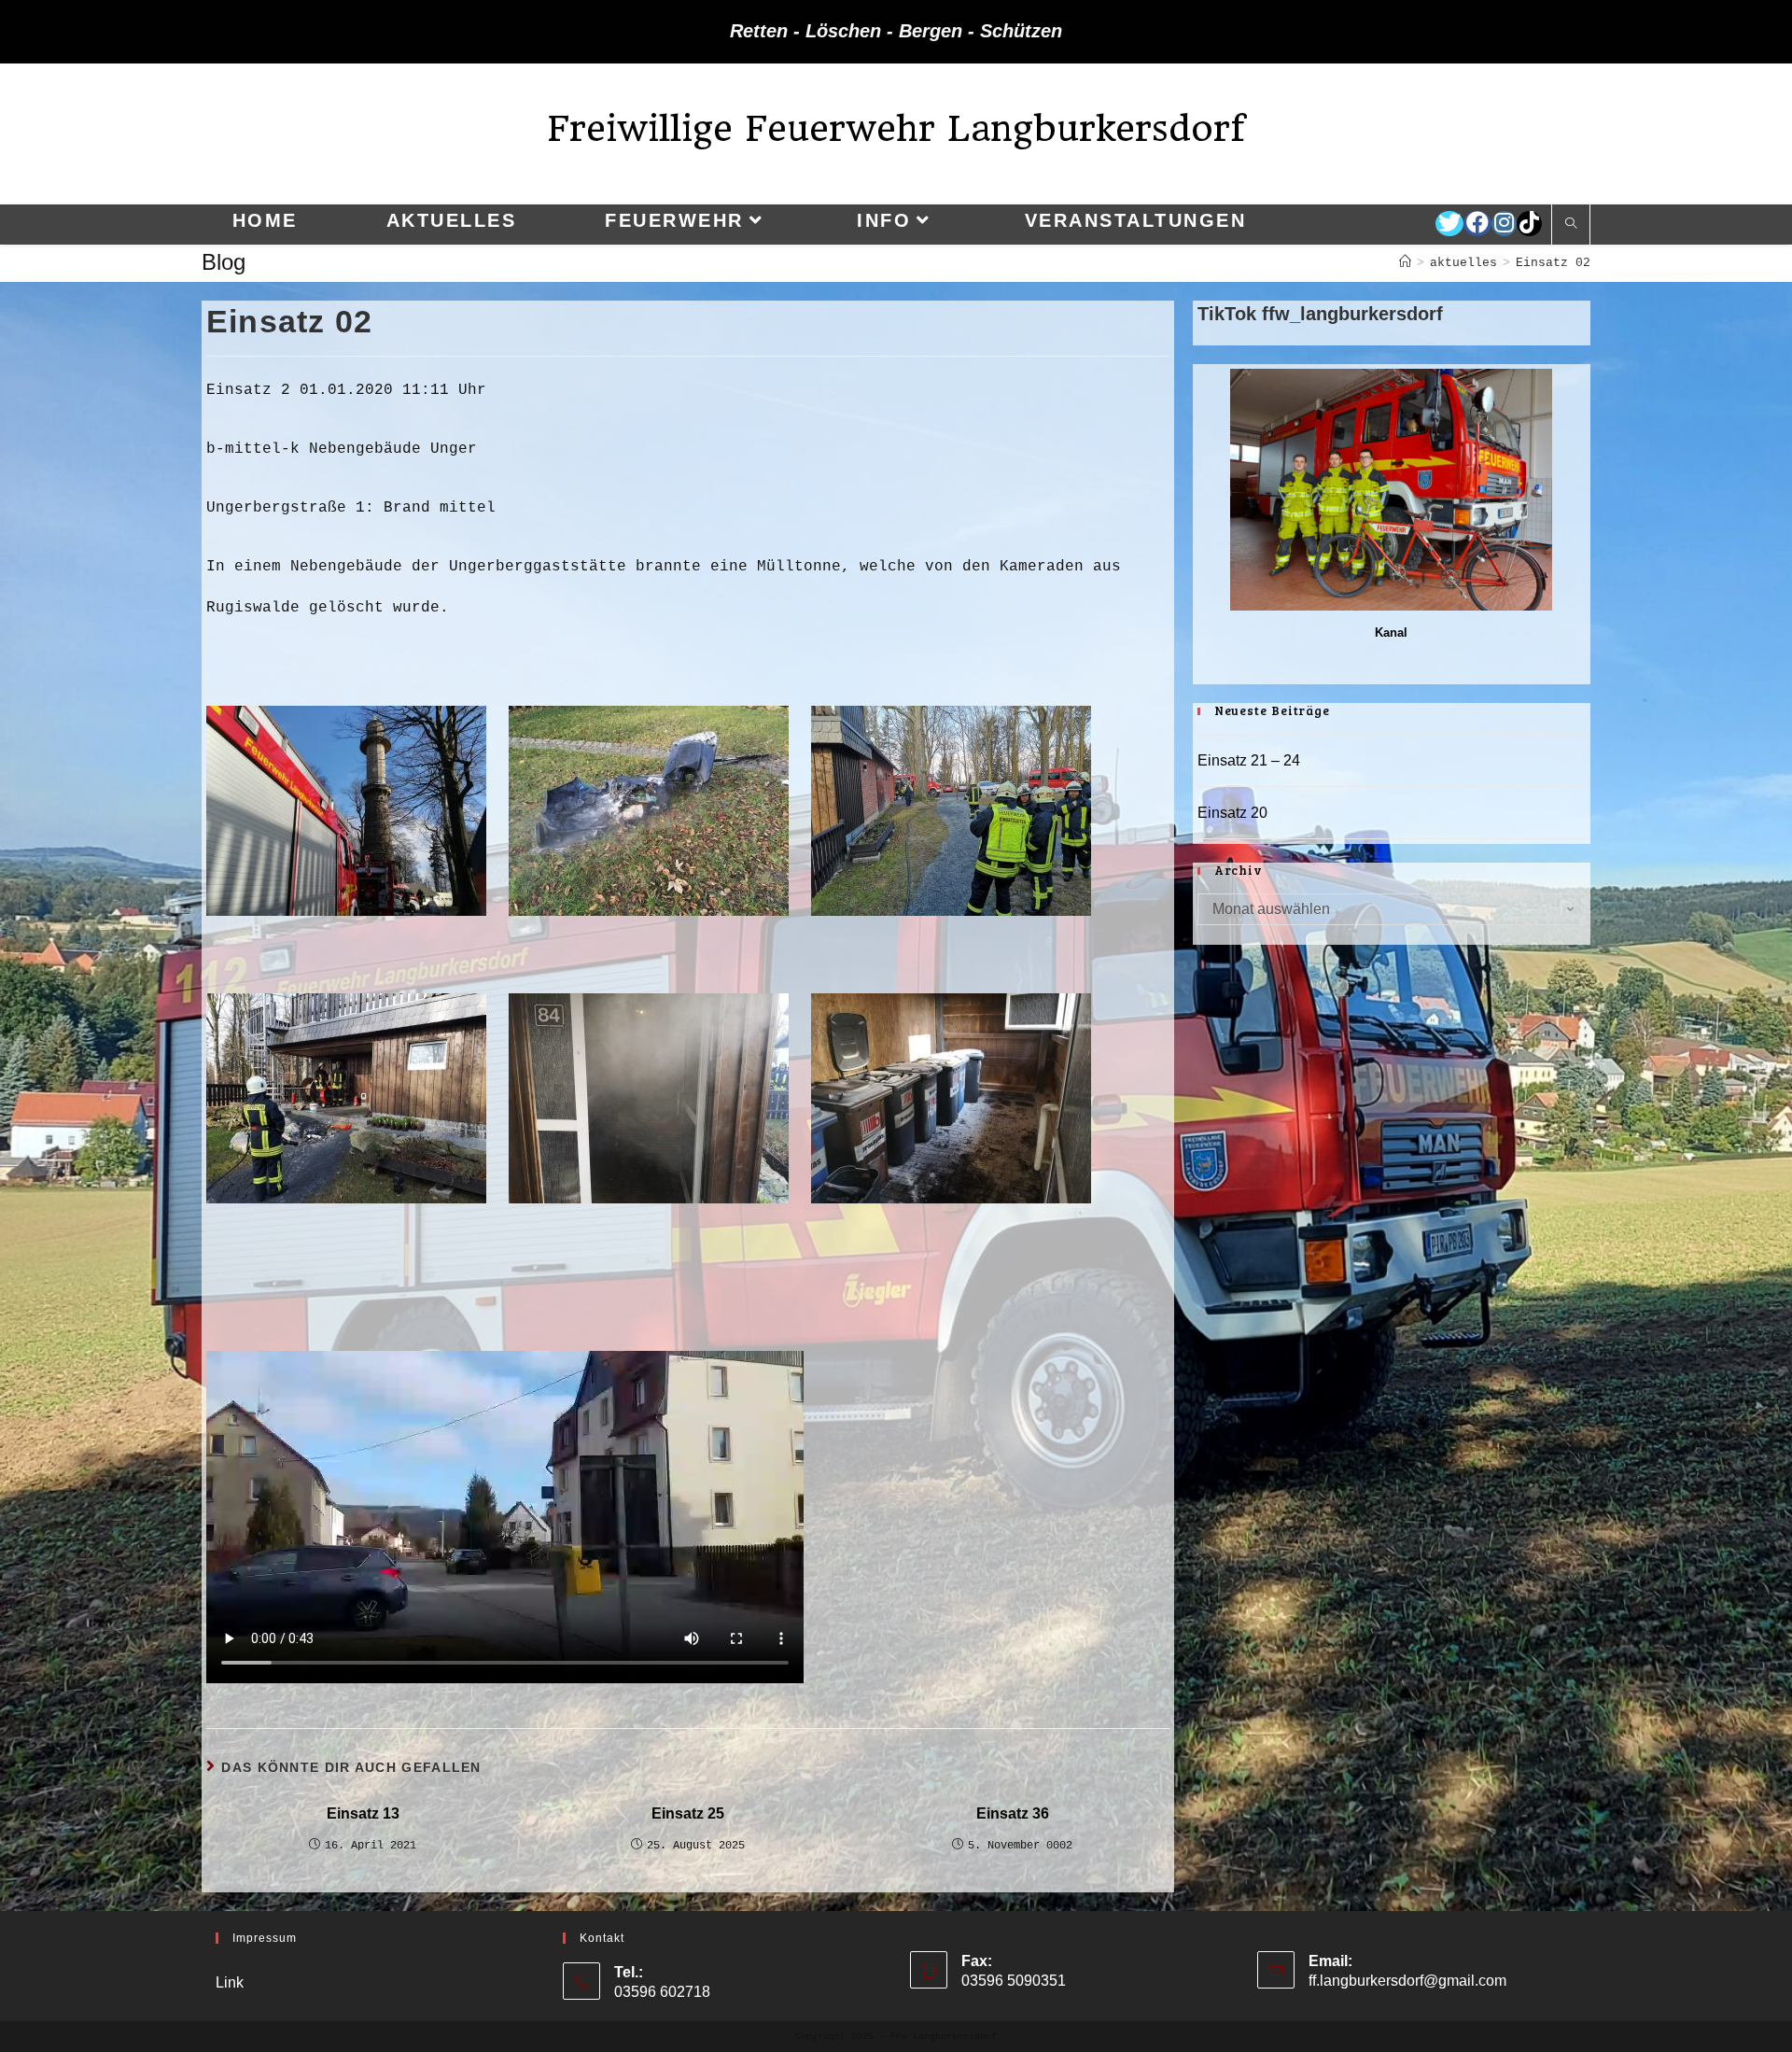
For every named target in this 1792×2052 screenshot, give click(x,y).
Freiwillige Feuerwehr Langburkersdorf (896, 128)
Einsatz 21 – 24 (1249, 760)
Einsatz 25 (688, 1813)
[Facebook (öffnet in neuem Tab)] (1477, 224)
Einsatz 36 (1013, 1813)
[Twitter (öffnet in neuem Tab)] (1449, 224)
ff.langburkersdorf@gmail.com (1407, 1981)
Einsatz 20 (1232, 813)
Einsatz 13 (363, 1813)
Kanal (1391, 632)
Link (230, 1982)
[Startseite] (1405, 263)
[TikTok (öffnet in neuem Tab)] (1529, 224)
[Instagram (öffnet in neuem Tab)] (1504, 224)
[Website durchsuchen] (1571, 225)
